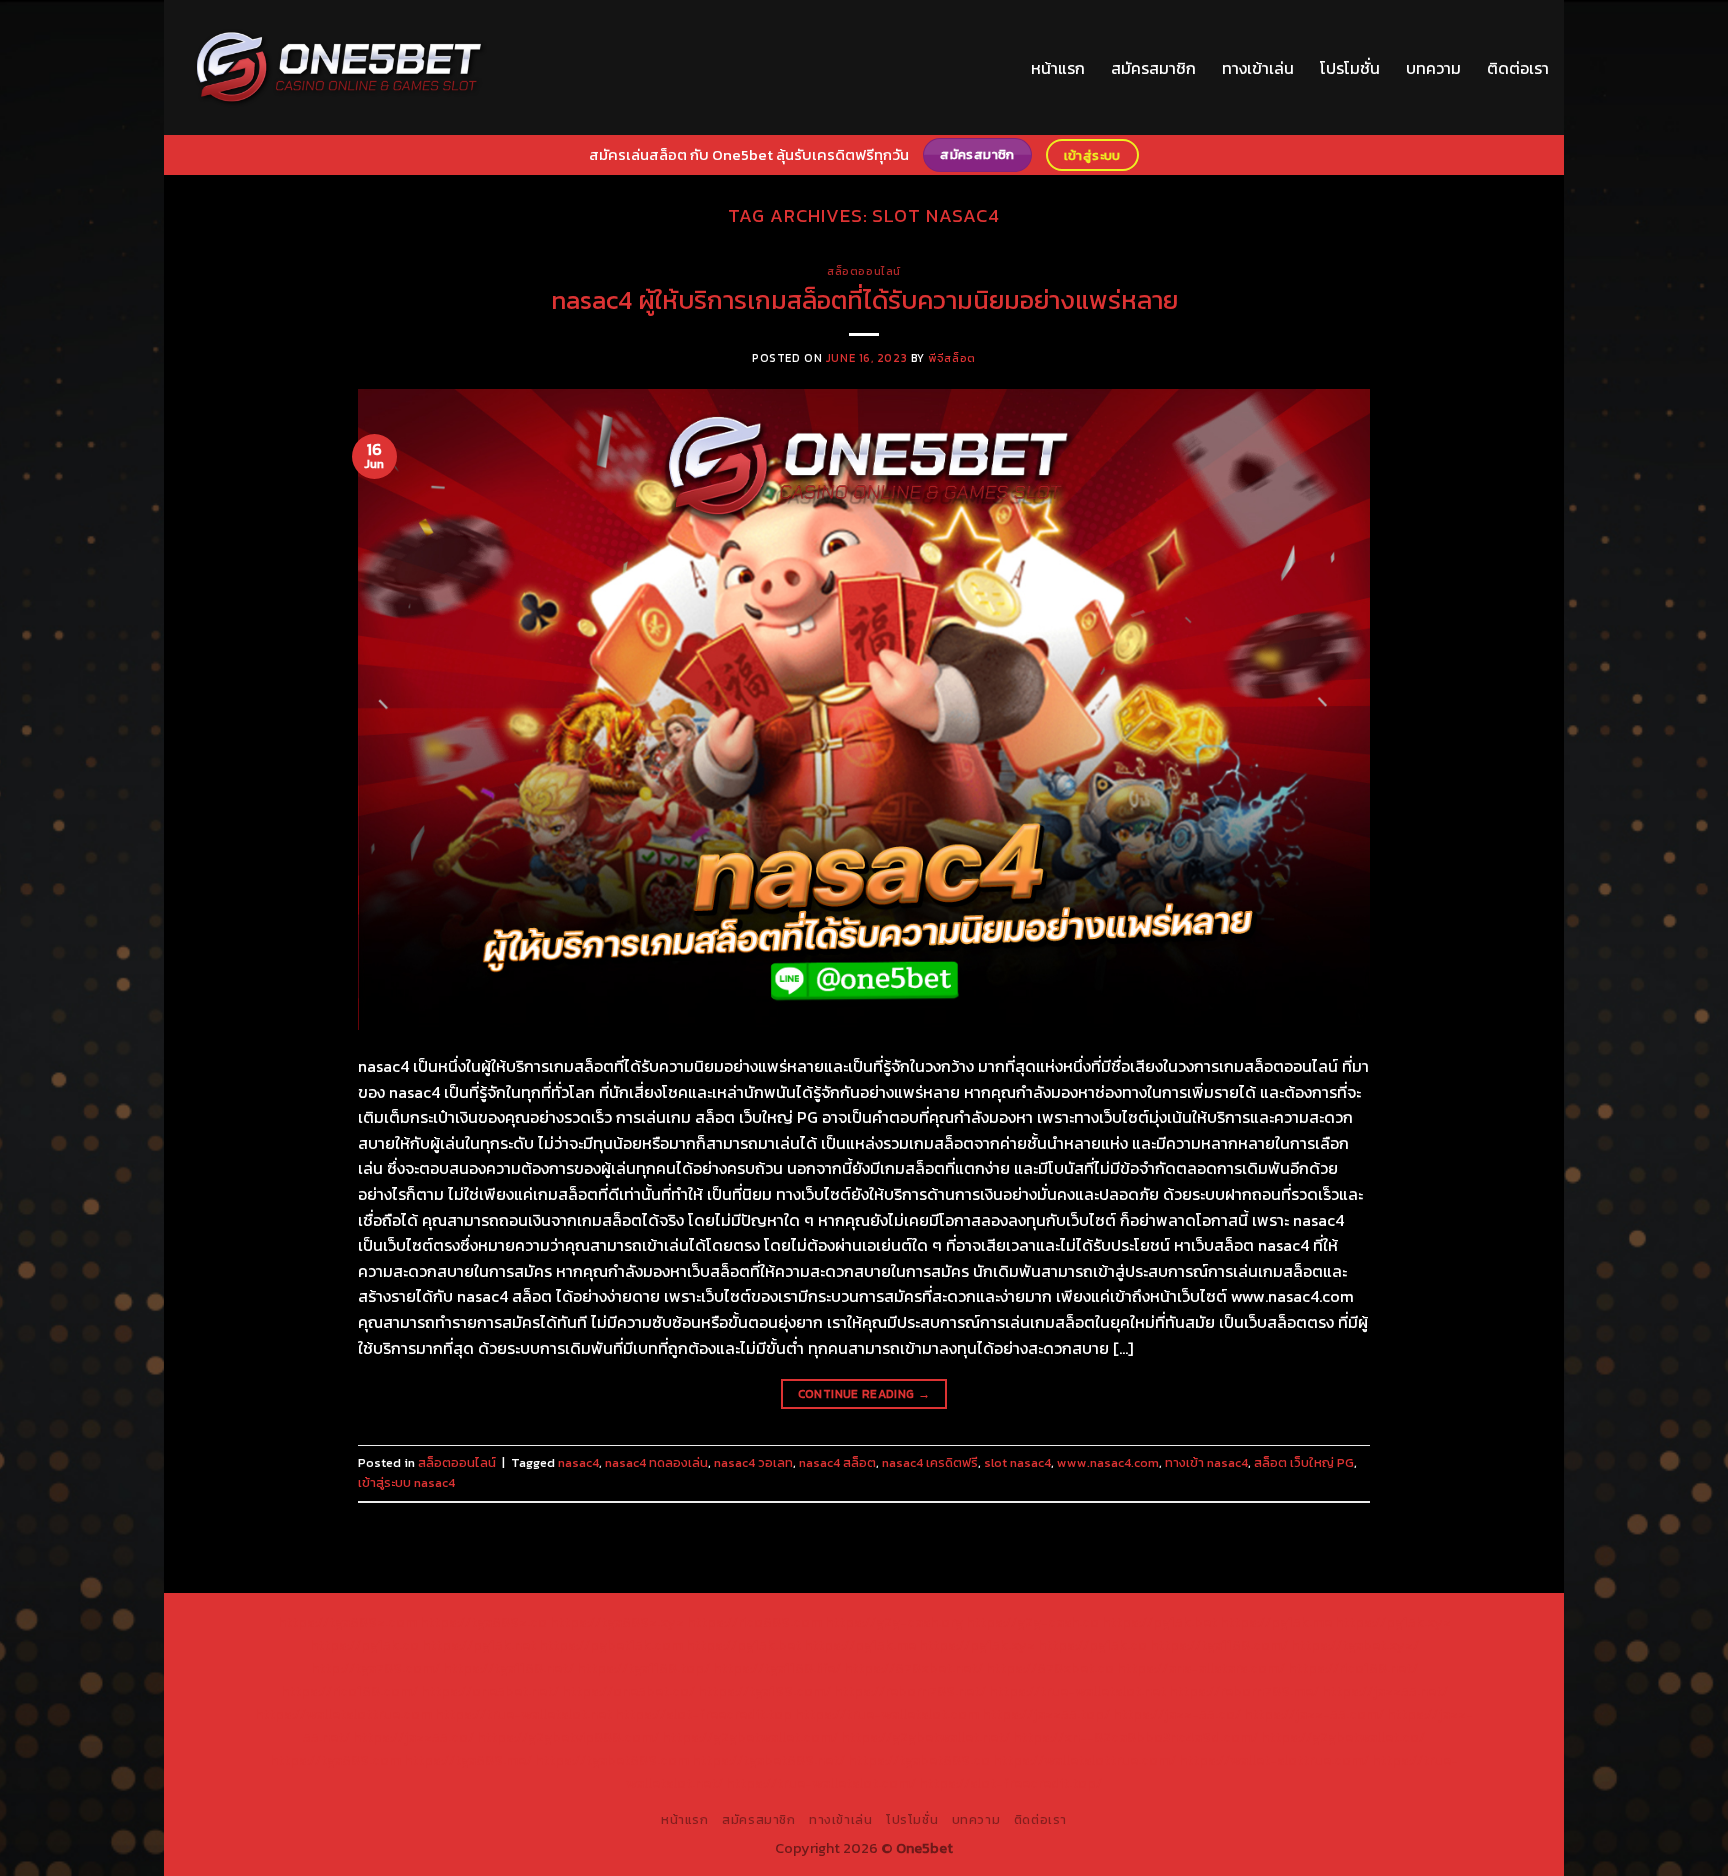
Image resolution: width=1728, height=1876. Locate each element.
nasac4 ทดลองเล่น (656, 1462)
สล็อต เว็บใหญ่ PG (1304, 1462)
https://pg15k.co (364, 1645)
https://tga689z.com (347, 1622)
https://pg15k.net (479, 1645)
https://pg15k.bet (1159, 1622)
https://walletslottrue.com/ (1084, 1760)
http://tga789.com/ (375, 1668)
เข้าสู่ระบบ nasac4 (406, 1482)
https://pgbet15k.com (611, 1645)
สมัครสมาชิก (1153, 68)
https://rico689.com (754, 1622)
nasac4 (578, 1462)
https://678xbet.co (1050, 1668)
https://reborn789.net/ (910, 1691)
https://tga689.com (335, 1760)
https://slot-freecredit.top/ (1010, 1783)
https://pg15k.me (1276, 1622)
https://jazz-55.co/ (1177, 1714)
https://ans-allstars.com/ (1201, 1668)
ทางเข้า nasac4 (1206, 1462)
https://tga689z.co (483, 1622)
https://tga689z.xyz (617, 1622)
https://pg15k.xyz (1393, 1622)
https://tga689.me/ (468, 1760)
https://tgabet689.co (919, 1760)
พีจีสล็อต (951, 358)
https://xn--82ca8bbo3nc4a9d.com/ (1135, 1737)
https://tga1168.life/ (777, 1668)
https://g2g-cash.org (894, 1622)
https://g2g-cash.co (1032, 1622)
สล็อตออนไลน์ (864, 271)
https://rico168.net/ (1353, 1668)
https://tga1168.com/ (1219, 1645)
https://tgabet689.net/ (768, 1760)
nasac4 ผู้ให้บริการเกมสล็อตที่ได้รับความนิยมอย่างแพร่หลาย (864, 300)
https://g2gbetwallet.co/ (1343, 1737)
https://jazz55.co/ (413, 1737)
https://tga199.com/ (764, 1691)
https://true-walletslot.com (887, 1714)
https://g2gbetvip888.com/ (568, 1737)
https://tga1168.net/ (508, 1668)
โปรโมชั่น (1350, 68)
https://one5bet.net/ (490, 1691)
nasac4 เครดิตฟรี (930, 1462)
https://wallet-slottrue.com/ (1274, 1760)
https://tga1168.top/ (643, 1668)
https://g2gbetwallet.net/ (925, 1737)
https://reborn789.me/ (1244, 1691)
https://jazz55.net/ (1385, 1691)
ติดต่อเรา (1518, 68)
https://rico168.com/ (349, 1691)
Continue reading (864, 1394)
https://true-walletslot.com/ (821, 1783)
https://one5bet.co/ (628, 1691)
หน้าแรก (1058, 68)
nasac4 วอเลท (753, 1462)
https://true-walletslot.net (1077, 1691)
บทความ (1433, 68)
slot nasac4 (1017, 1462)
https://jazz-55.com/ (1314, 1714)
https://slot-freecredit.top (703, 1714)
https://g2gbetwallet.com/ (750, 1737)
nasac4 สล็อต (837, 1462)
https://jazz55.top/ (1046, 1714)
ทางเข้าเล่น (1258, 68)
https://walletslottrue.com (343, 1714)
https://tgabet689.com (612, 1760)
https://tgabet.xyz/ (1355, 1645)
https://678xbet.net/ (913, 1668)
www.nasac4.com (1108, 1462)
